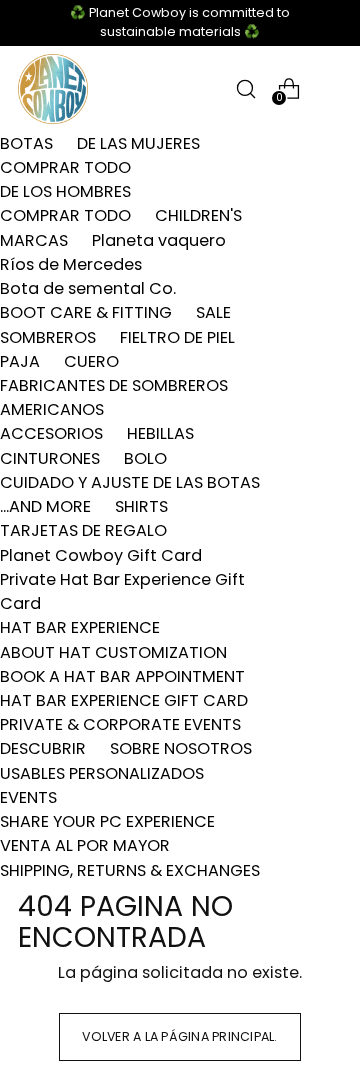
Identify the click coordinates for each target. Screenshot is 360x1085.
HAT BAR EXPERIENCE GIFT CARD (124, 700)
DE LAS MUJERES (138, 143)
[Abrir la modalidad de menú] (331, 88)
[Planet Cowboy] (53, 89)
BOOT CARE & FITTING (86, 312)
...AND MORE (45, 506)
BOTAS (26, 143)
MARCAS (34, 240)
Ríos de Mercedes (71, 264)
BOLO (145, 458)
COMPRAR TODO (65, 167)
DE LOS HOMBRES (65, 191)
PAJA (20, 361)
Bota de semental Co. (88, 288)
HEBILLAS (160, 433)
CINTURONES (50, 458)
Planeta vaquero (159, 240)
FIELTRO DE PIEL (177, 337)
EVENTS (28, 797)
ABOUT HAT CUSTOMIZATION (113, 652)
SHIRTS (141, 506)
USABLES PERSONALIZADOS (102, 773)
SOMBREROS (48, 337)
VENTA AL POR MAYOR (85, 845)
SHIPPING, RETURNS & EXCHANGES (130, 870)
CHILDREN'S (198, 215)
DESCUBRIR (43, 748)
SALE (213, 312)
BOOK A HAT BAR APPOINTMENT (122, 676)
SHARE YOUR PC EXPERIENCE (107, 821)
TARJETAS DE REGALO (83, 530)
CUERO (91, 361)
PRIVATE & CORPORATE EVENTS (120, 724)
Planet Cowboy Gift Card (101, 555)
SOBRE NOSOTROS (181, 748)
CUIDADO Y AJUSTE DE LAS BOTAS (130, 482)
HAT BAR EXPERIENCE (80, 627)
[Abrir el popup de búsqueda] (245, 88)
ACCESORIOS (51, 433)
